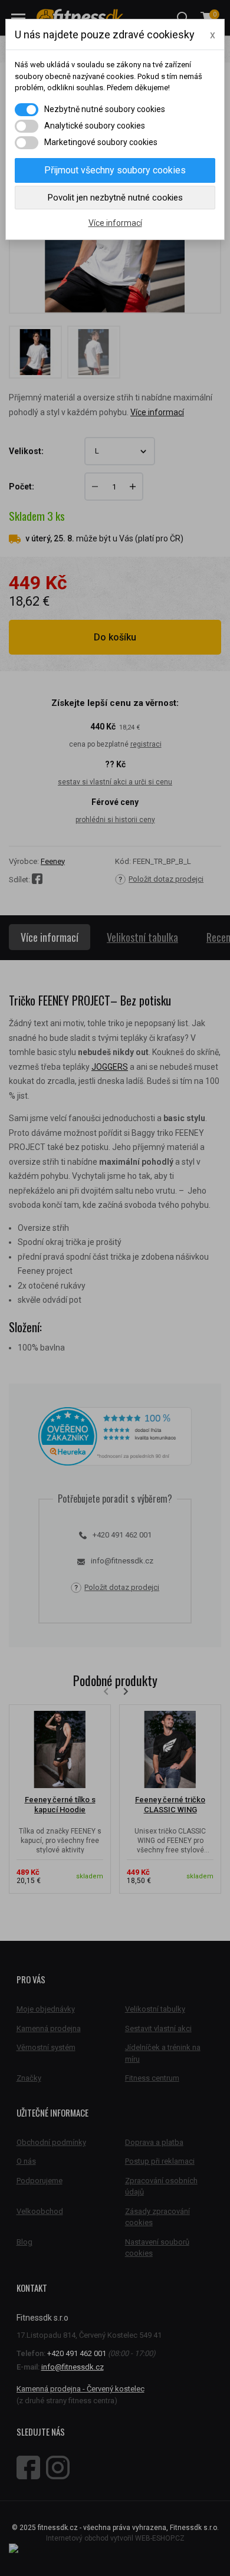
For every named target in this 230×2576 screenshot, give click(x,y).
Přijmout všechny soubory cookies (115, 170)
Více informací (115, 223)
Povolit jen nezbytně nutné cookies (115, 198)
